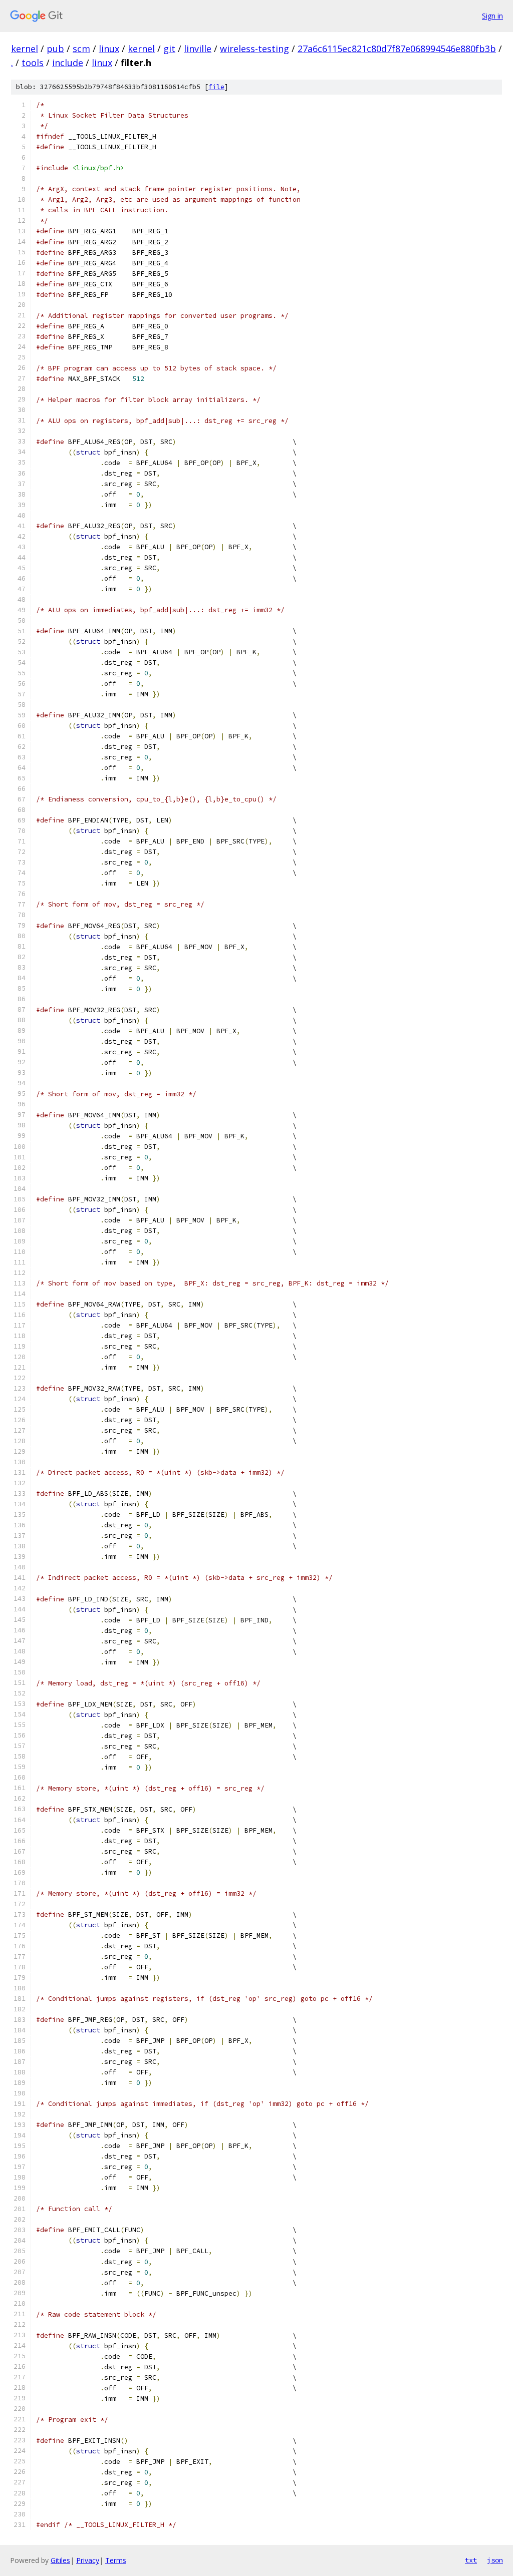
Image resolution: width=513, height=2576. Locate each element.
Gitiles (60, 2560)
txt (471, 2560)
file (216, 87)
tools (33, 63)
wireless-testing (254, 49)
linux (109, 49)
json (495, 2560)
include (68, 63)
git (169, 49)
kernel (25, 49)
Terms (116, 2560)
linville (198, 49)
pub (55, 49)
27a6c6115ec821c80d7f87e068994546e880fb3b (397, 49)
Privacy (88, 2560)
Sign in (492, 16)
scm (81, 49)
